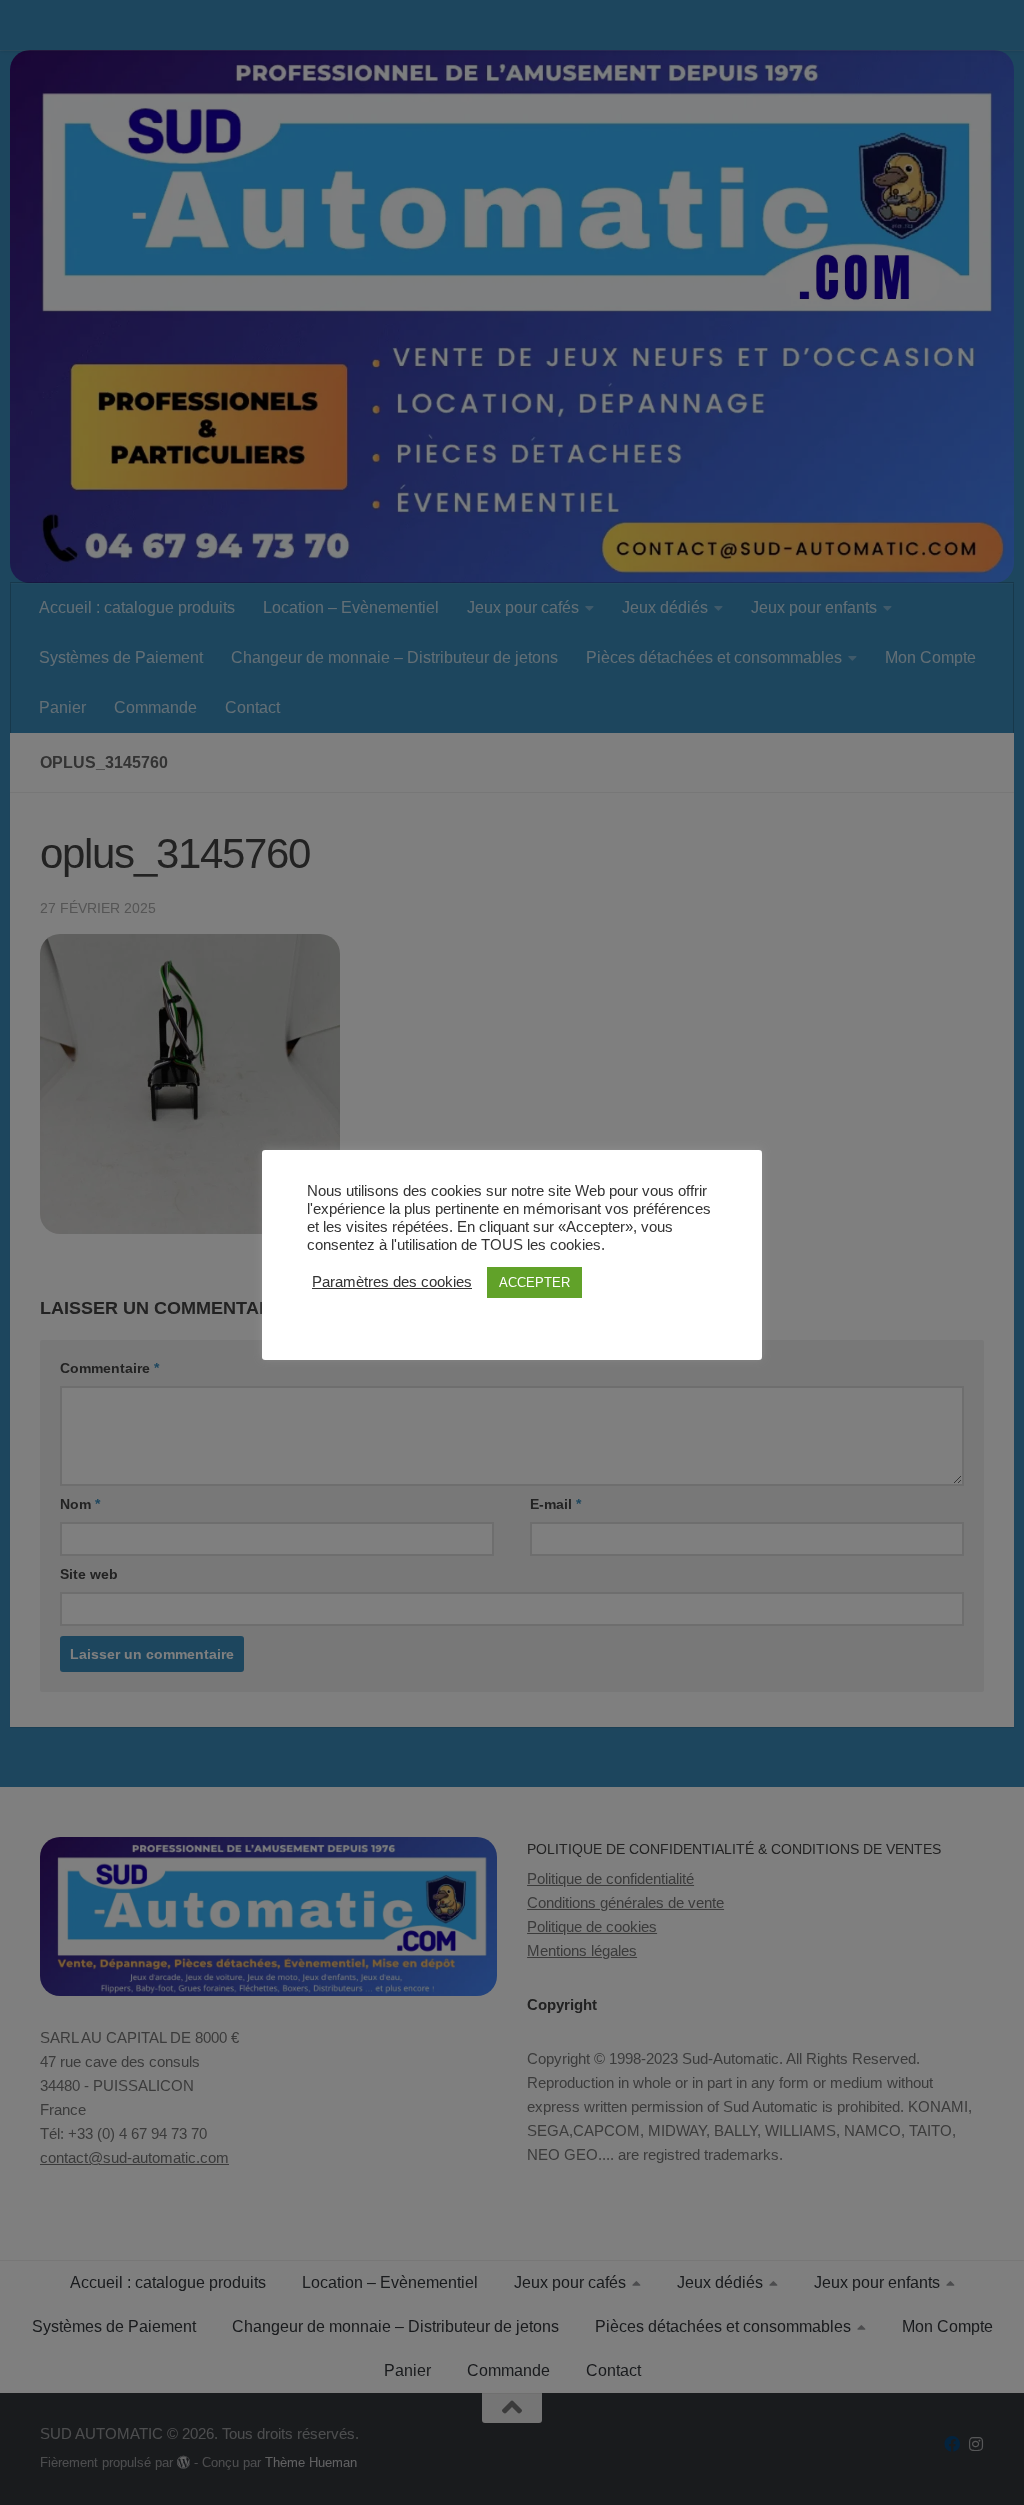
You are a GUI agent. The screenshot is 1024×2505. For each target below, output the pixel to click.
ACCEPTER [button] (534, 1282)
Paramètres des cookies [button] (392, 1282)
